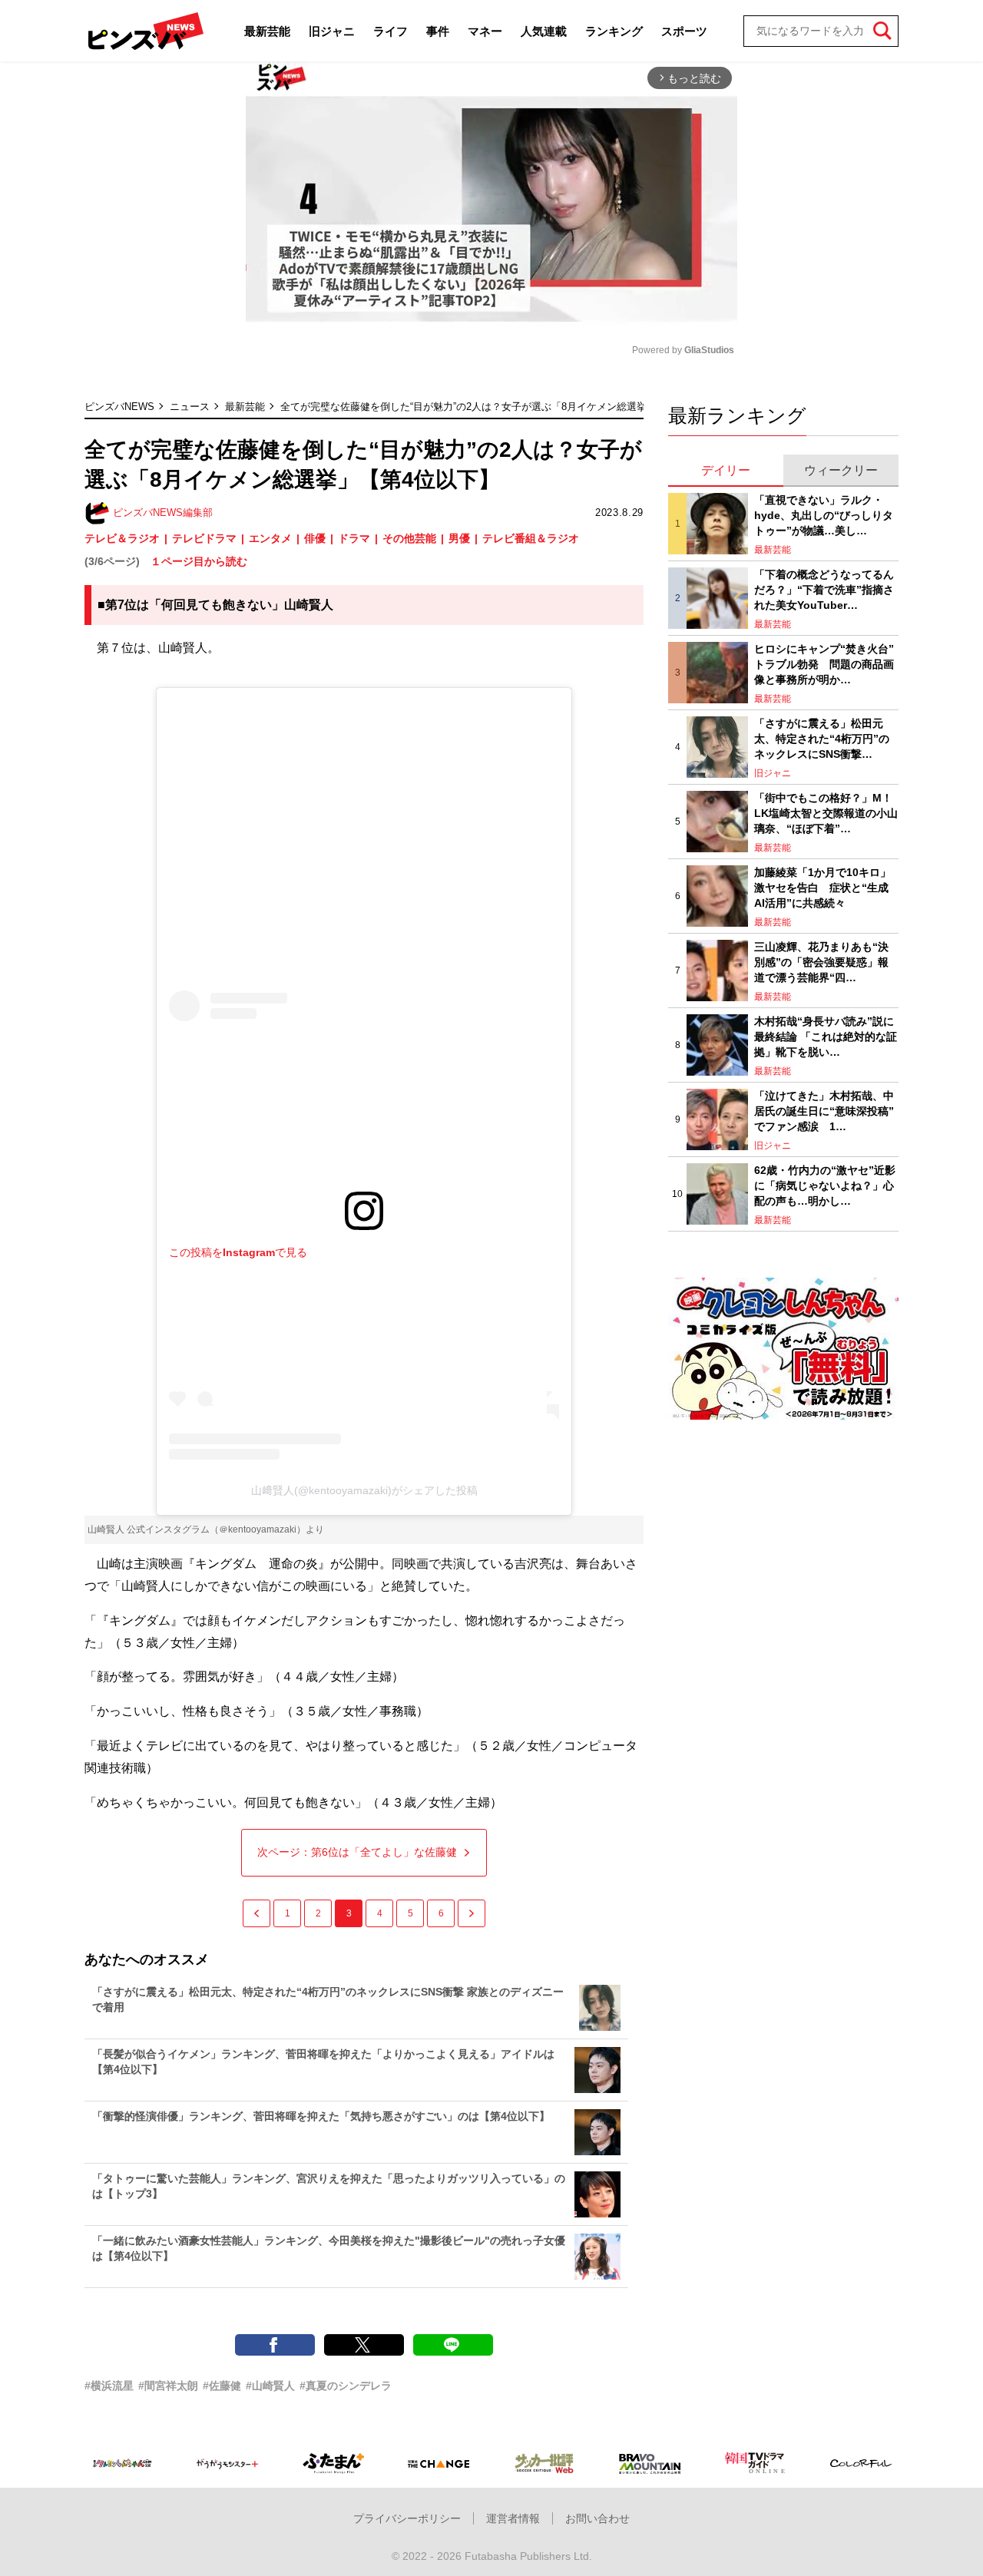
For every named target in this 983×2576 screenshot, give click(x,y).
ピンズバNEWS (119, 407)
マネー (485, 31)
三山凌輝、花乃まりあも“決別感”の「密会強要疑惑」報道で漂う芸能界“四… (821, 962)
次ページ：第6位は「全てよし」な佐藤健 (357, 1852)
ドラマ (354, 538)
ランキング (614, 31)
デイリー (726, 470)
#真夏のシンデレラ (346, 2386)
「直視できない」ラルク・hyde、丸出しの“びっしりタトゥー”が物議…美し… (824, 515)
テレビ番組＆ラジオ (531, 538)
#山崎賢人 (270, 2386)
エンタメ (270, 538)
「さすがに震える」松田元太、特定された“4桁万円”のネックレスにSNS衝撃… (822, 738)
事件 (438, 31)
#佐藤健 (222, 2386)
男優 (459, 538)
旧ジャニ (332, 31)
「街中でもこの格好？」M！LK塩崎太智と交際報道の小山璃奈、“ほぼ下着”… (826, 813)
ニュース (190, 407)
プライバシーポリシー (407, 2518)
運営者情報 (513, 2518)
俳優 (315, 538)
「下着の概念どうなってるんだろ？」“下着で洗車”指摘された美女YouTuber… (824, 589)
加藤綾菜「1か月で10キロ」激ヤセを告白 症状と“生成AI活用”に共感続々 (822, 887)
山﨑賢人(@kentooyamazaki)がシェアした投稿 (364, 1490)
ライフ (391, 31)
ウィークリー (841, 470)
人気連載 (544, 31)
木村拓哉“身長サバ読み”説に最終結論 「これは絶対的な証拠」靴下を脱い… (826, 1036)
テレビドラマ (204, 538)
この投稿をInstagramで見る (238, 1252)
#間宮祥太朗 (168, 2386)
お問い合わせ (597, 2518)
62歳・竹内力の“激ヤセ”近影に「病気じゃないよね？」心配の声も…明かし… (825, 1185)
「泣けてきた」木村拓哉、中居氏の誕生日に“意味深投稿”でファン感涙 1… (824, 1111)
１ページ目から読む (199, 561)
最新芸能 (267, 31)
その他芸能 (409, 538)
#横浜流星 (109, 2386)
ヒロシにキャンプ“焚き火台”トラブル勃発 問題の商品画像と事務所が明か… (824, 664)
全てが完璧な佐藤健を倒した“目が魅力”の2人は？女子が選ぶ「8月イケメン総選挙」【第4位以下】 (501, 407)
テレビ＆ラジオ (122, 538)
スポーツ (684, 31)
